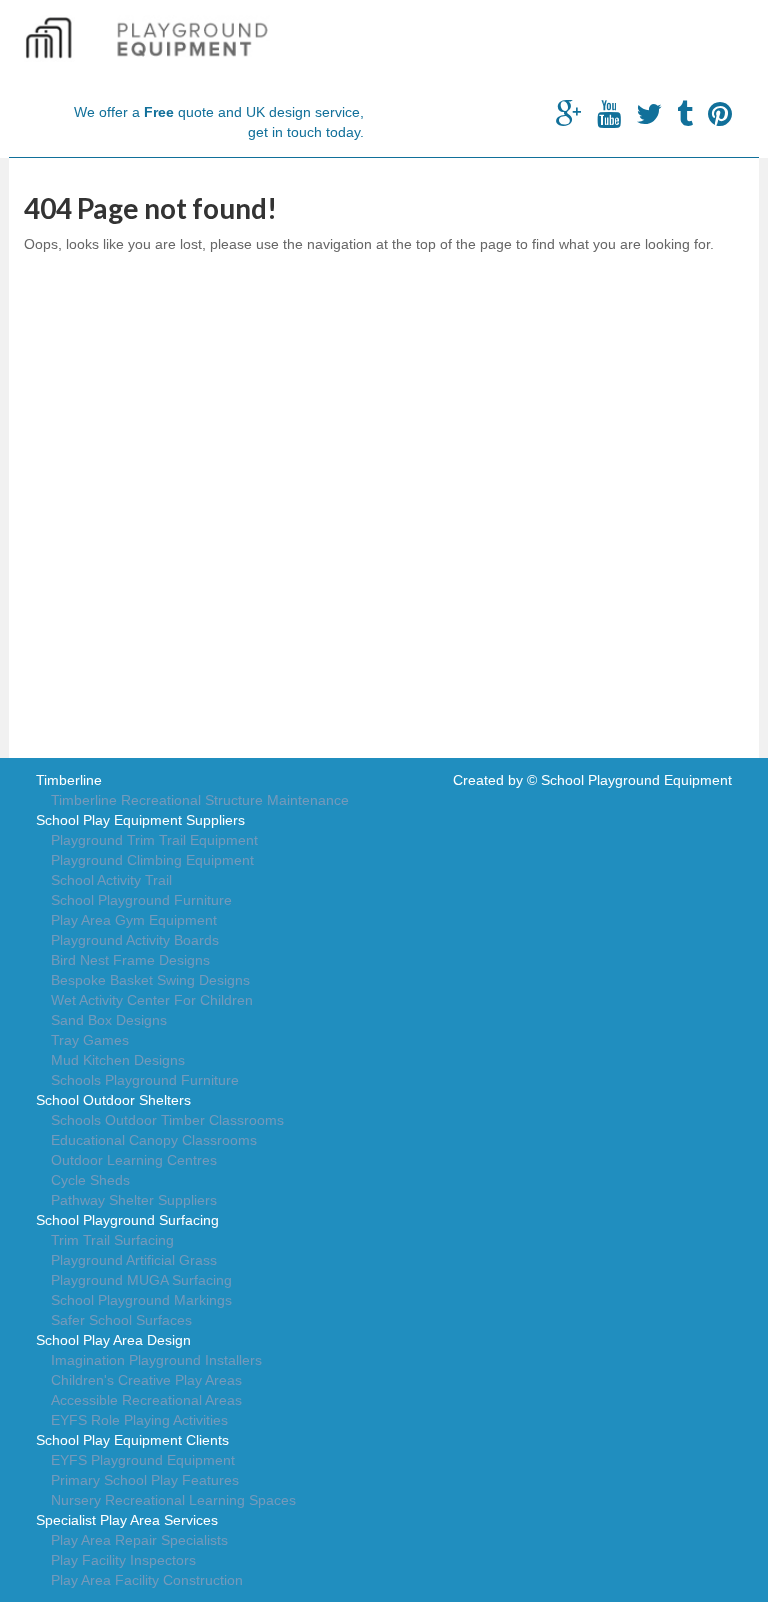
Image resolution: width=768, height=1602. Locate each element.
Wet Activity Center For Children (152, 1000)
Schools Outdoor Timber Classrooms (167, 1120)
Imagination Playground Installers (156, 1360)
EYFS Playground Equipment (143, 1460)
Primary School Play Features (145, 1480)
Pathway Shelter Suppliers (134, 1200)
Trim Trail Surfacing (112, 1240)
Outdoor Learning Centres (134, 1160)
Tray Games (90, 1040)
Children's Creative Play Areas (146, 1380)
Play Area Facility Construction (147, 1580)
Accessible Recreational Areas (146, 1400)
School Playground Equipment (636, 780)
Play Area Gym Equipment (134, 920)
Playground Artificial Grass (134, 1260)
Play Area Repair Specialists (139, 1540)
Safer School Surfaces (121, 1320)
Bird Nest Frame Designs (130, 960)
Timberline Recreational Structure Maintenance (200, 800)
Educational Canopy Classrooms (154, 1140)
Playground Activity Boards (135, 940)
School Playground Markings (141, 1300)
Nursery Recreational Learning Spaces (173, 1500)
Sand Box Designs (109, 1020)
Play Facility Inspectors (123, 1560)
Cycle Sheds (90, 1180)
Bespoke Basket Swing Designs (150, 980)
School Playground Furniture (141, 900)
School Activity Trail (111, 880)
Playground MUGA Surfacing (141, 1280)
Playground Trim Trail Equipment (154, 840)
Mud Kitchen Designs (118, 1060)
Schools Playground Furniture (145, 1080)
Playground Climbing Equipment (152, 860)
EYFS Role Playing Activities (139, 1420)
